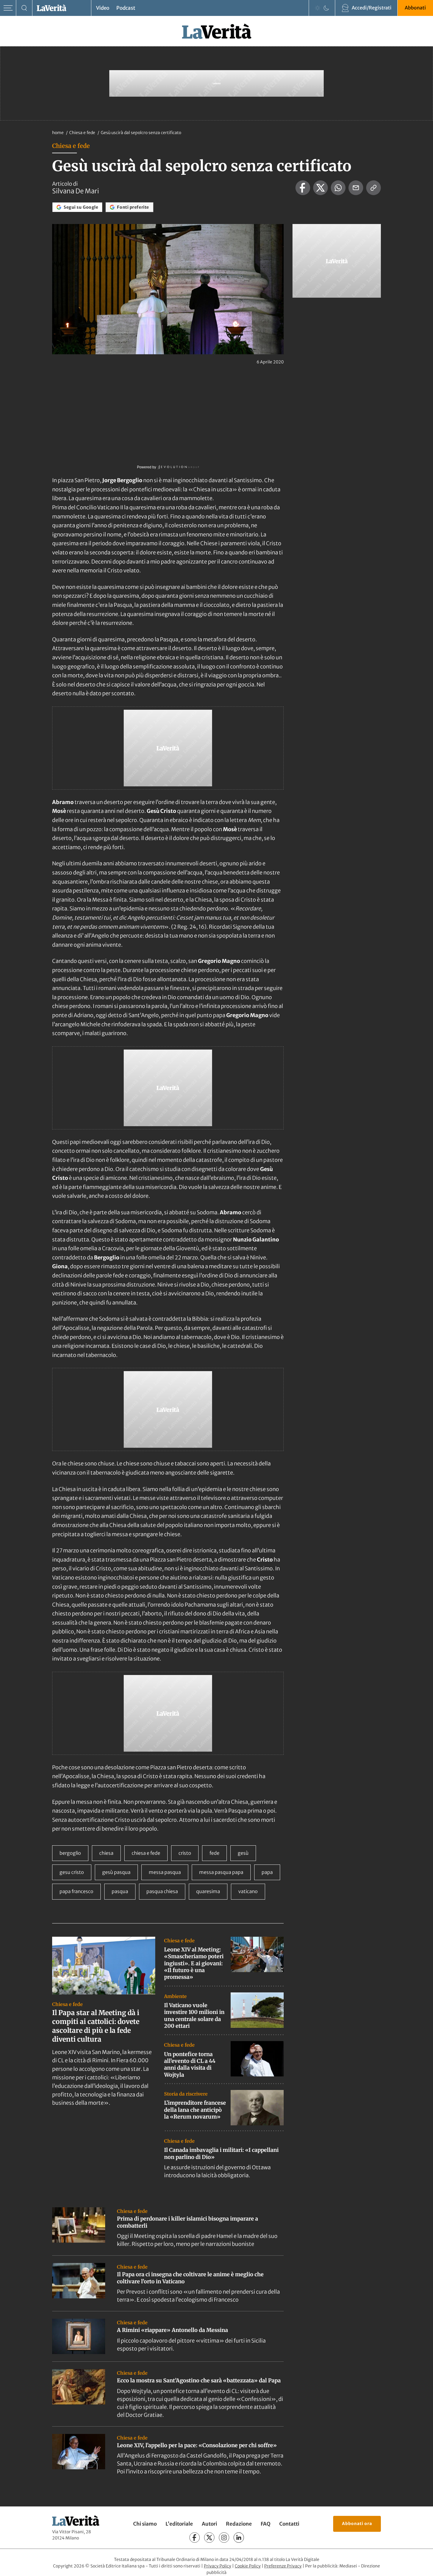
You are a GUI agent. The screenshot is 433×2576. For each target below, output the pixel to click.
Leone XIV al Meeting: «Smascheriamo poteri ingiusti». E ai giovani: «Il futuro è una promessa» (194, 1963)
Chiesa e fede (83, 133)
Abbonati (415, 8)
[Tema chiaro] (318, 8)
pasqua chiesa (162, 1891)
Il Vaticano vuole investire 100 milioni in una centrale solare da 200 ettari (194, 2016)
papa (267, 1872)
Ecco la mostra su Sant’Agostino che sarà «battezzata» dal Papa (199, 2380)
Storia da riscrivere (186, 2094)
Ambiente (175, 1996)
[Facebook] (195, 2538)
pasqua (120, 1891)
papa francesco (76, 1891)
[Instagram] (224, 2538)
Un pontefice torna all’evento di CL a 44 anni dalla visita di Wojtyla (190, 2064)
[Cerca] (24, 8)
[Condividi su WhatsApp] (338, 188)
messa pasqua (165, 1872)
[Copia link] (373, 188)
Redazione (239, 2524)
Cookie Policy (248, 2566)
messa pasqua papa (221, 1872)
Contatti (289, 2524)
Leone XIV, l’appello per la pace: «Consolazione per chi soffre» (197, 2445)
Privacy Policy (218, 2566)
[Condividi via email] (356, 188)
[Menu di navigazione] (8, 8)
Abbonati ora (357, 2524)
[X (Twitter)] (209, 2538)
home (58, 133)
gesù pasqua (116, 1872)
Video (103, 8)
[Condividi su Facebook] (303, 188)
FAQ (266, 2524)
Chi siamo (145, 2524)
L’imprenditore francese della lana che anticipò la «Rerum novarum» (195, 2110)
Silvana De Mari (76, 191)
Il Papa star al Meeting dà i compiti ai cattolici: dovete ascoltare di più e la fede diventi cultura (96, 2026)
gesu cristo (72, 1872)
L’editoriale (179, 2524)
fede (214, 1853)
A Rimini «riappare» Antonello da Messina (172, 2330)
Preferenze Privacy (283, 2566)
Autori (209, 2524)
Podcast (126, 8)
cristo (185, 1853)
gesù (243, 1853)
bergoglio (70, 1853)
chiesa (106, 1853)
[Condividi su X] (320, 188)
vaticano (248, 1891)
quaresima (208, 1891)
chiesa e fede (146, 1853)
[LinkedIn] (239, 2538)
